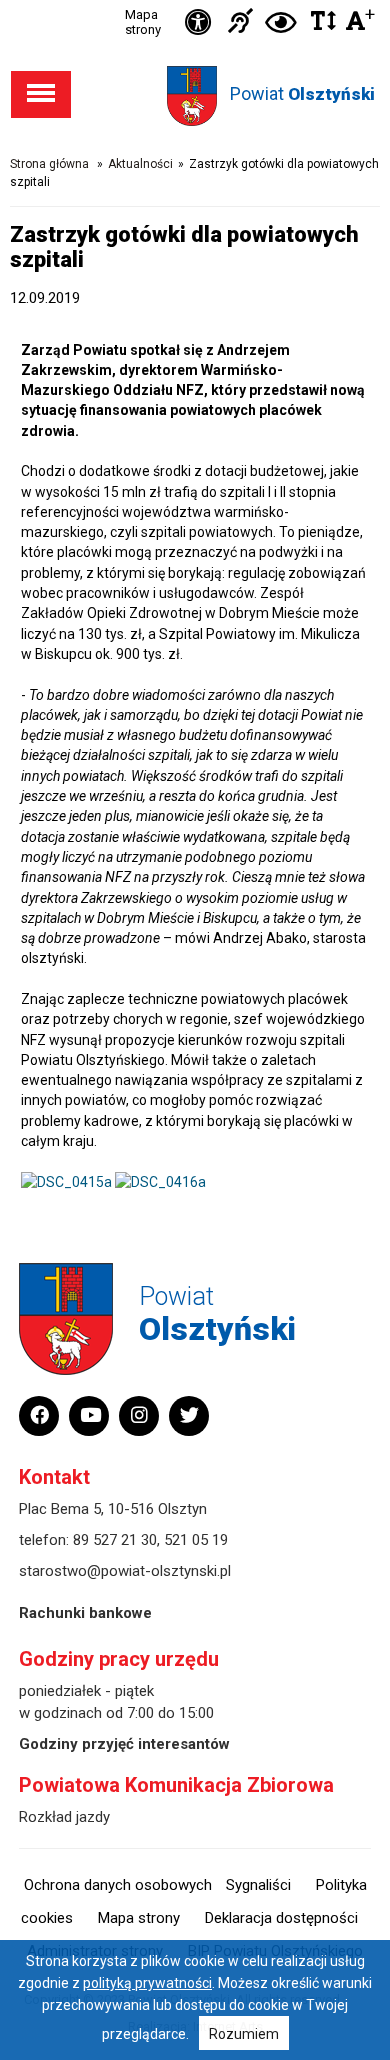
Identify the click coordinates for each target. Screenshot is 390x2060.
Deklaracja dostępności (281, 1918)
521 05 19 (196, 1540)
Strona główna (49, 164)
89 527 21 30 (115, 1540)
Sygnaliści (258, 1885)
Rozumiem (244, 2034)
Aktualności (140, 164)
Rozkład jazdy (64, 1817)
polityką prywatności (147, 1983)
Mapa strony (143, 22)
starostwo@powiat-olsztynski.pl (125, 1571)
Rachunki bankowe (85, 1613)
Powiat (302, 93)
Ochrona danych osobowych (118, 1885)
